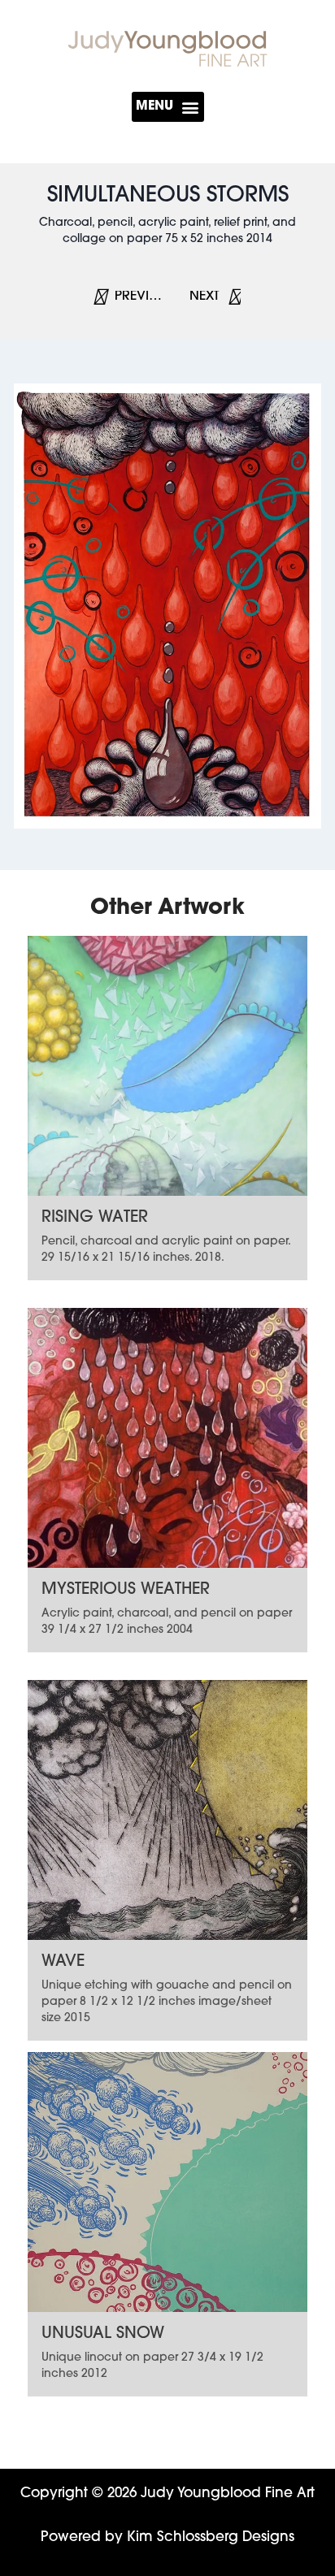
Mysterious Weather (126, 1590)
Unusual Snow (103, 2334)
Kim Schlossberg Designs (211, 2537)
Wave (63, 1962)
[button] (168, 107)
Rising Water (95, 1218)
